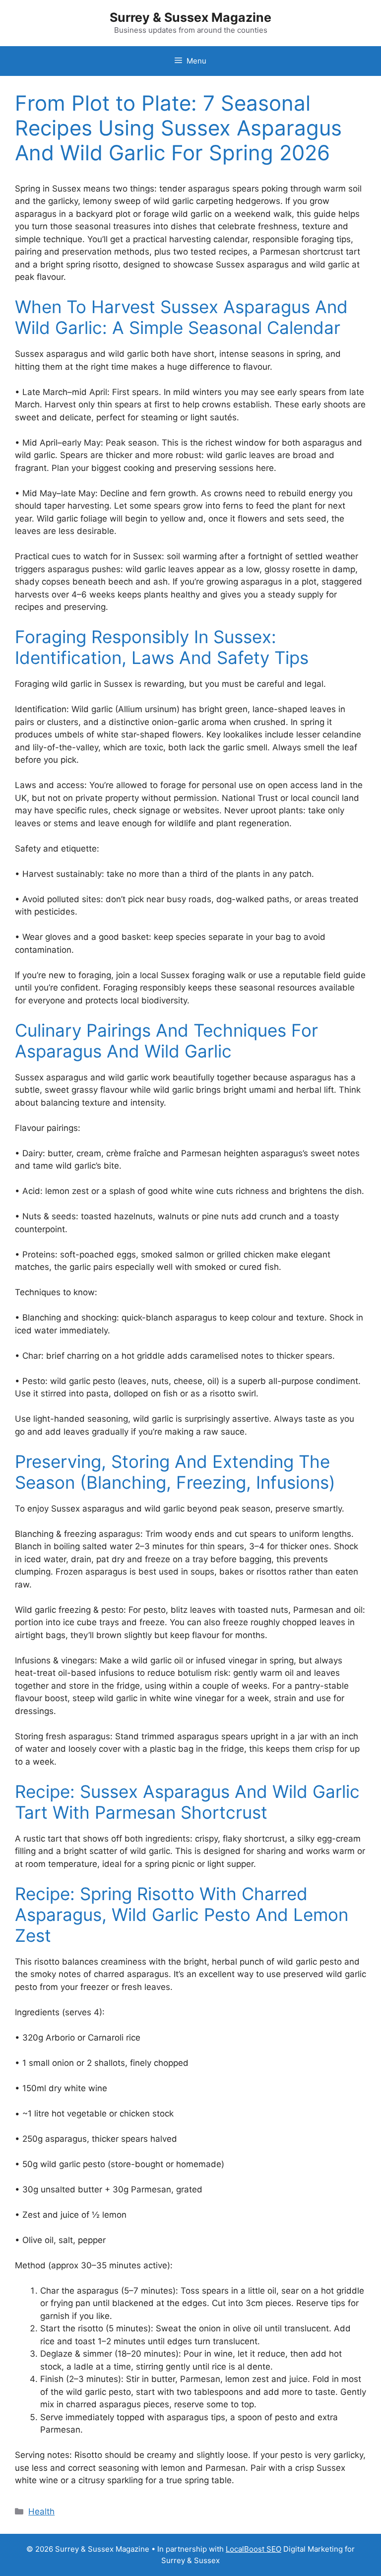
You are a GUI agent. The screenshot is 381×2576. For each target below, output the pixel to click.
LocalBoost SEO (254, 2549)
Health (41, 2511)
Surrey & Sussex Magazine (190, 17)
